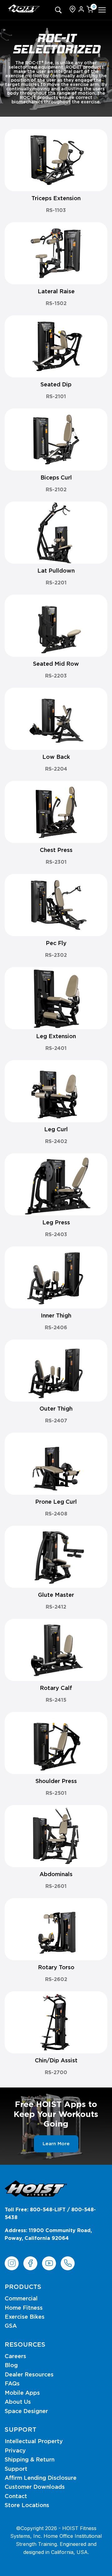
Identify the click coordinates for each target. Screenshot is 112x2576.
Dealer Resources (29, 2375)
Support (16, 2469)
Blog (11, 2366)
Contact (16, 2497)
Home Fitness (24, 2308)
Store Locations (27, 2506)
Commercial (21, 2299)
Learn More (56, 2144)
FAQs (12, 2384)
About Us (18, 2402)
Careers (15, 2357)
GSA (11, 2326)
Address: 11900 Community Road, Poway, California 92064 (48, 2235)
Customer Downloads (35, 2487)
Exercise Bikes (25, 2317)
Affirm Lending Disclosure (41, 2478)
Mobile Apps (22, 2393)
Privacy (15, 2451)
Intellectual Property (34, 2442)
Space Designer (26, 2412)
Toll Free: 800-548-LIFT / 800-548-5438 (50, 2214)
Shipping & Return (30, 2460)
